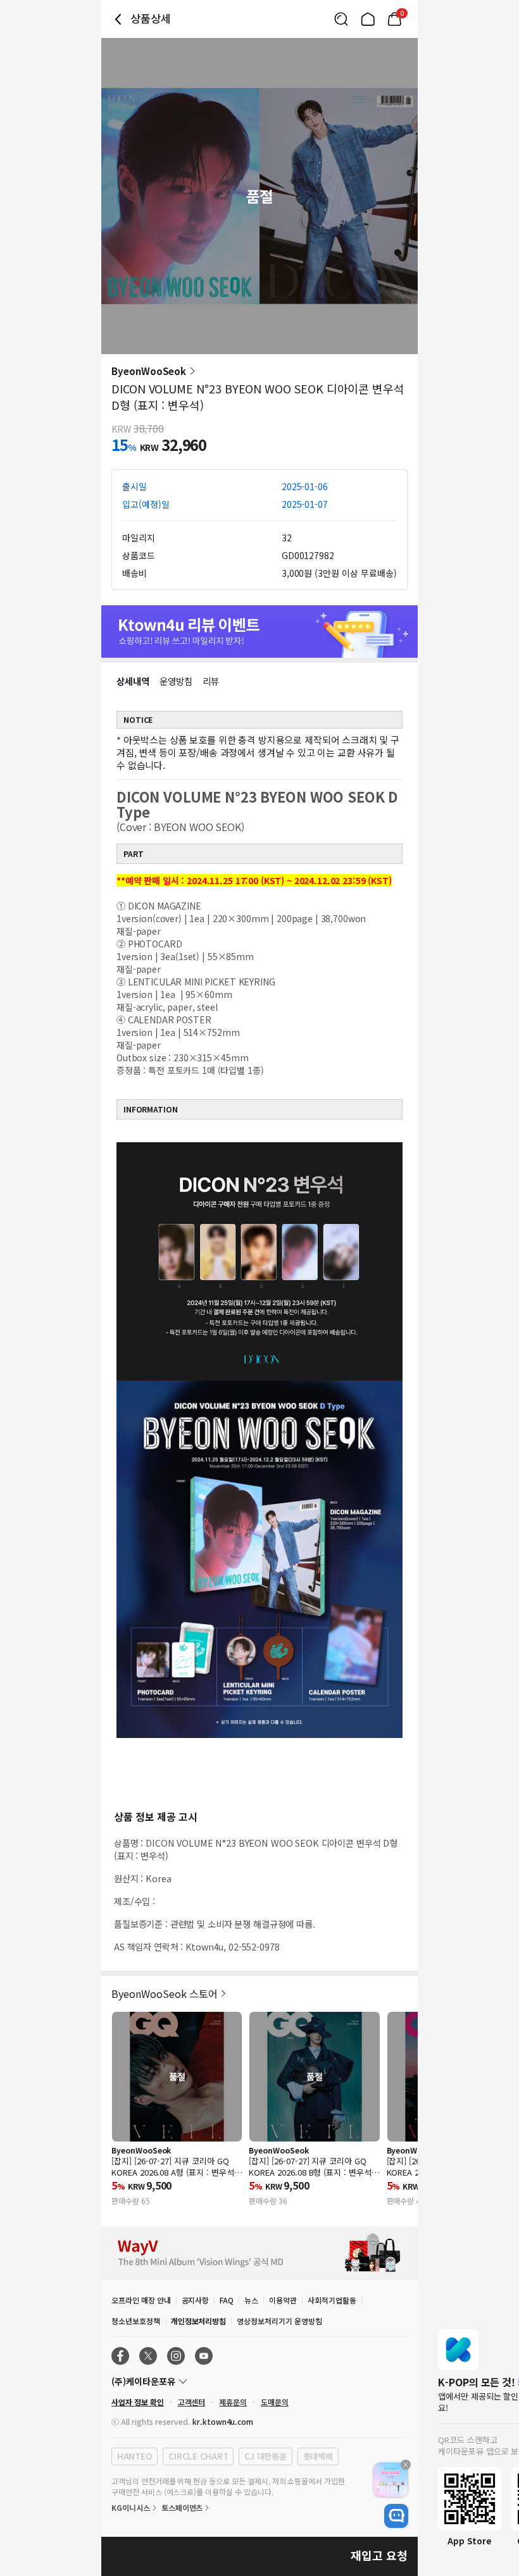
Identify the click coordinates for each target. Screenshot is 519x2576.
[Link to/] (368, 19)
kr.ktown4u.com (223, 2421)
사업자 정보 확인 (138, 2402)
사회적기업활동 (332, 2300)
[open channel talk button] (396, 2516)
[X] (148, 2356)
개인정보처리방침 (199, 2321)
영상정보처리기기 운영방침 (279, 2321)
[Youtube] (204, 2356)
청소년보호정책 (136, 2321)
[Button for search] (341, 19)
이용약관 (283, 2300)
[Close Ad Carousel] (406, 2465)
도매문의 (275, 2402)
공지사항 (196, 2300)
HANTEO (134, 2456)
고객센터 (192, 2402)
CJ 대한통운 (265, 2456)
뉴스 (251, 2300)
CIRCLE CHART (198, 2456)
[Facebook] (120, 2356)
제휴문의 (233, 2402)
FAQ (227, 2300)
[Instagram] (176, 2356)
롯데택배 (318, 2456)
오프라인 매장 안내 (141, 2300)
